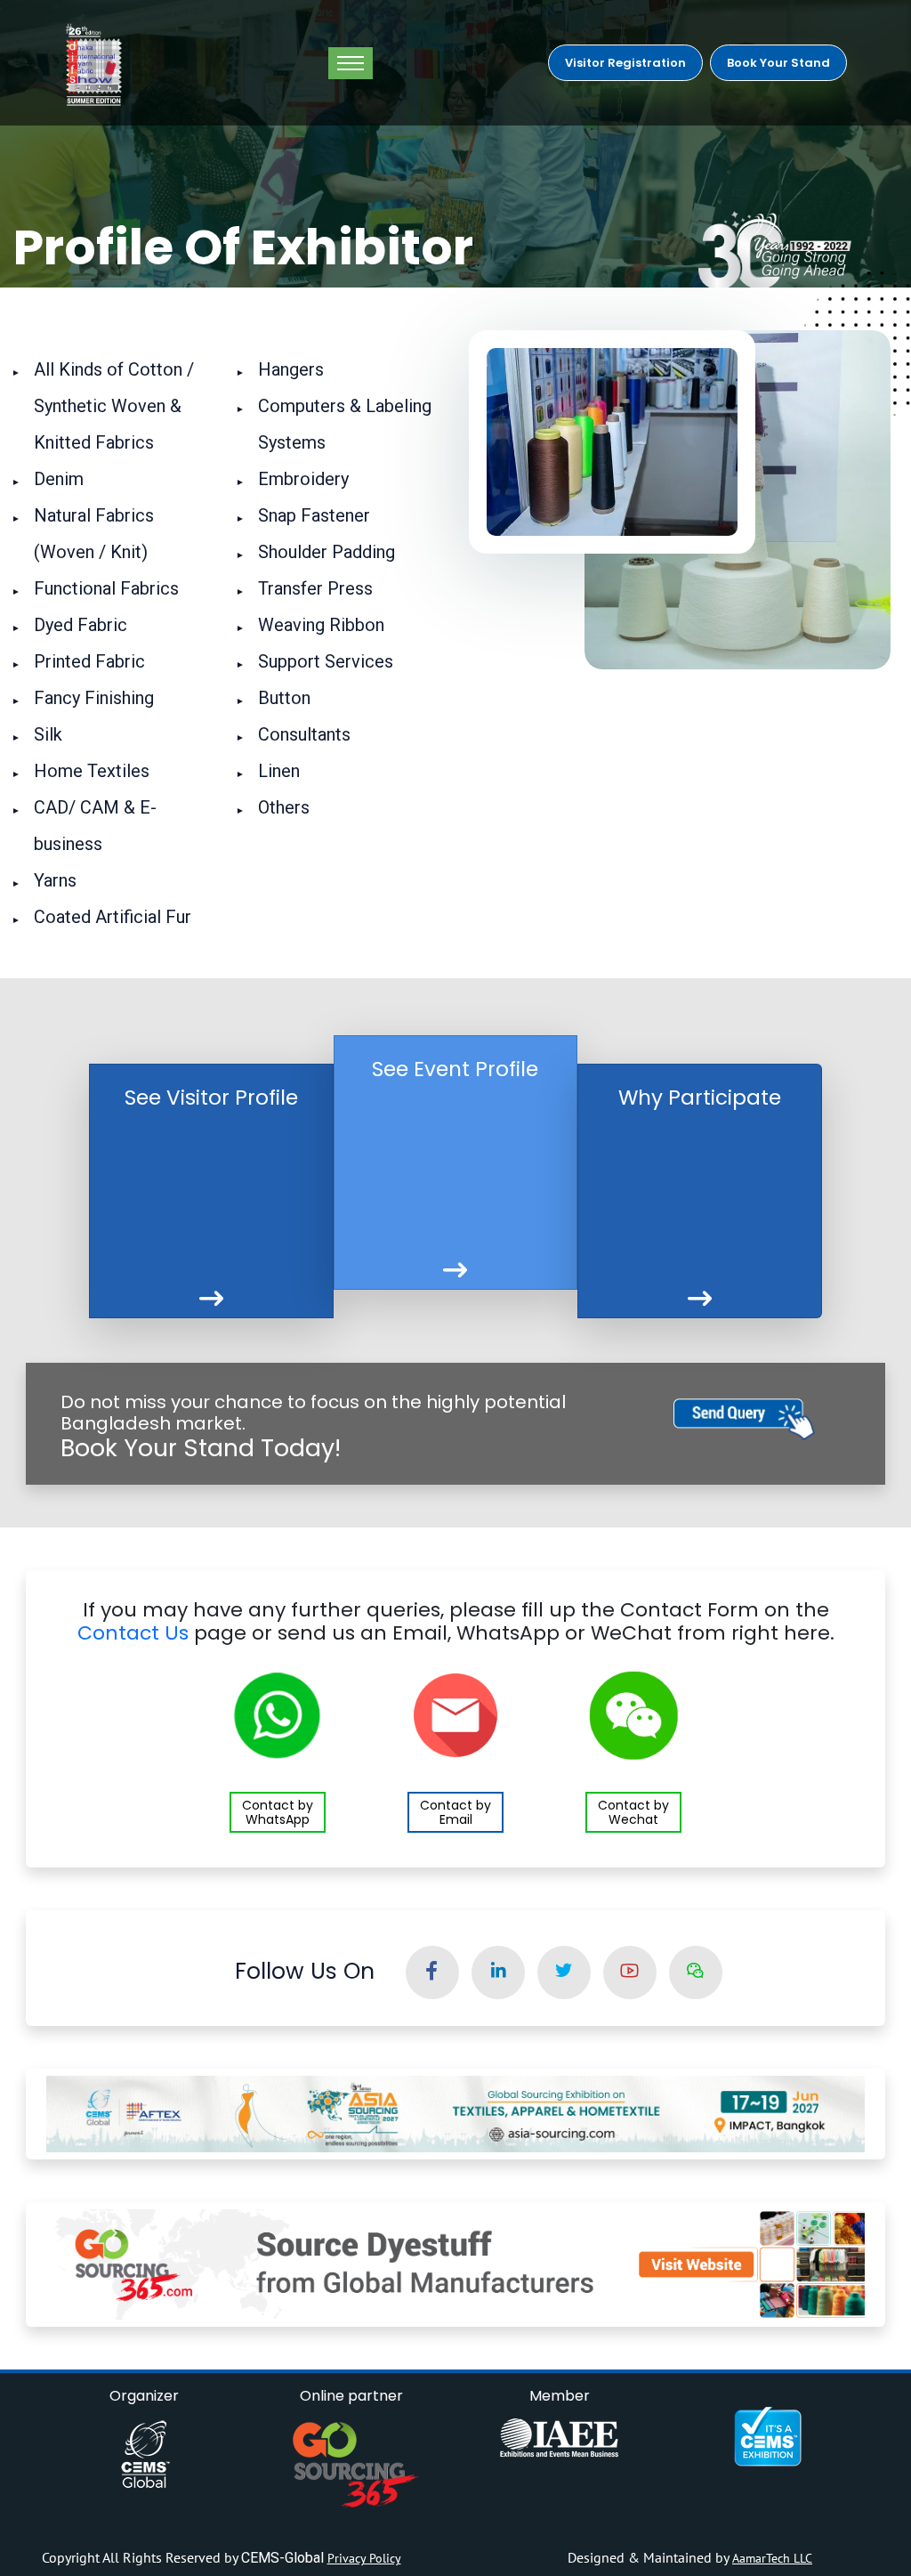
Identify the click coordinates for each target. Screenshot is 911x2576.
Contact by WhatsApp (278, 1812)
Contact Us (133, 1633)
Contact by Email (455, 1812)
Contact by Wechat (633, 1812)
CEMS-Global (284, 2558)
